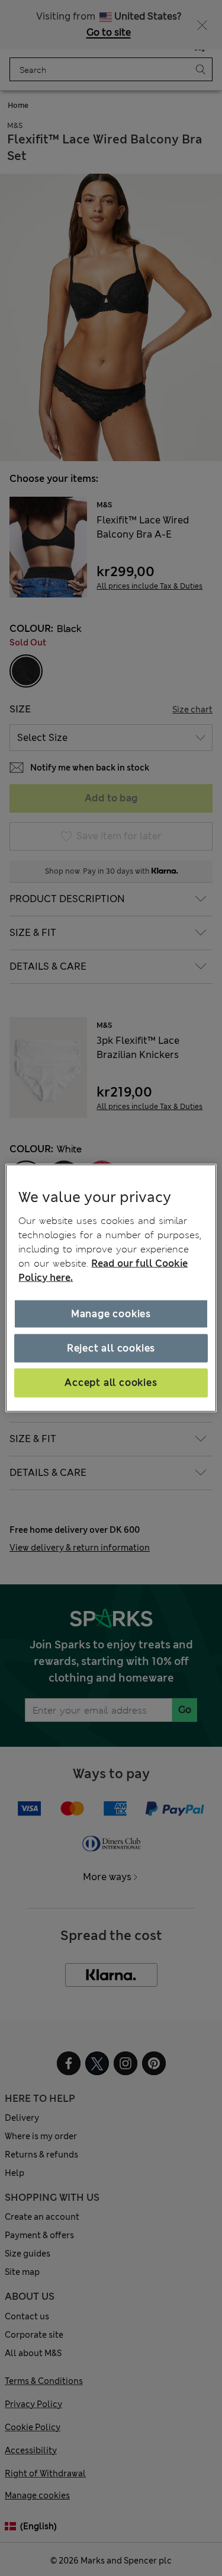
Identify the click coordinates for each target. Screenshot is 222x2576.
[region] (111, 1288)
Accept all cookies (111, 1383)
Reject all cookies (111, 1348)
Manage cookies (111, 1313)
